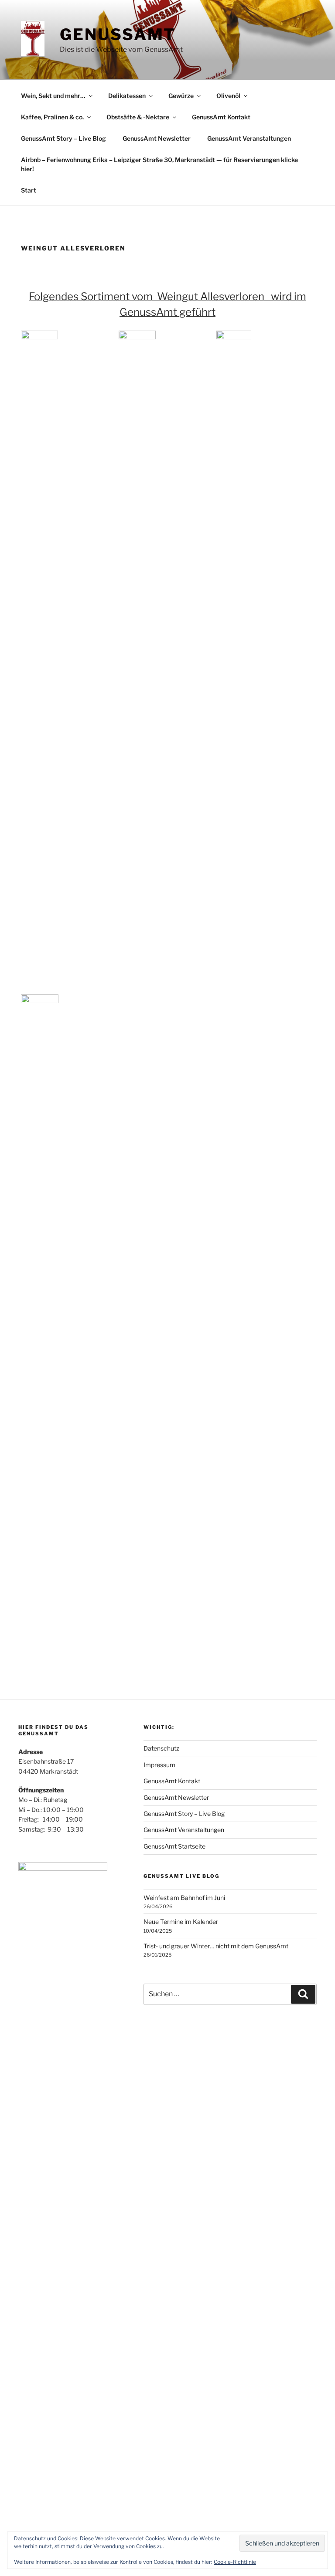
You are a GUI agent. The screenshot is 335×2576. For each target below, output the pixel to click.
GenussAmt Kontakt (221, 117)
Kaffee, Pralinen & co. (52, 117)
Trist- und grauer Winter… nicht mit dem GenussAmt (216, 1946)
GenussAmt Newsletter (157, 138)
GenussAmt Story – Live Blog (63, 138)
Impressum (159, 1765)
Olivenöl (228, 96)
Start (29, 190)
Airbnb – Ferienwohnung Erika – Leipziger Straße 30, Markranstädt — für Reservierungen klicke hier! (159, 164)
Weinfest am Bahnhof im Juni (184, 1898)
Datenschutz (161, 1748)
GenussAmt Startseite (174, 1846)
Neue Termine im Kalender (181, 1922)
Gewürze (181, 96)
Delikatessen (127, 96)
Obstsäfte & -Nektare (138, 117)
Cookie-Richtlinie (235, 2562)
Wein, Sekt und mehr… (53, 96)
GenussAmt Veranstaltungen (249, 138)
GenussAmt (118, 34)
